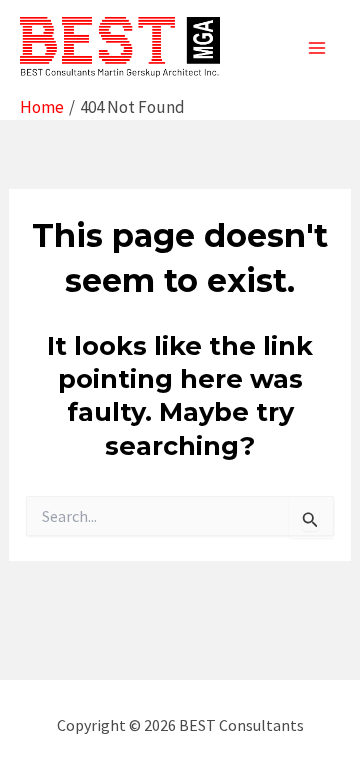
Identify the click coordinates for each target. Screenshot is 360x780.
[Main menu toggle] (318, 48)
